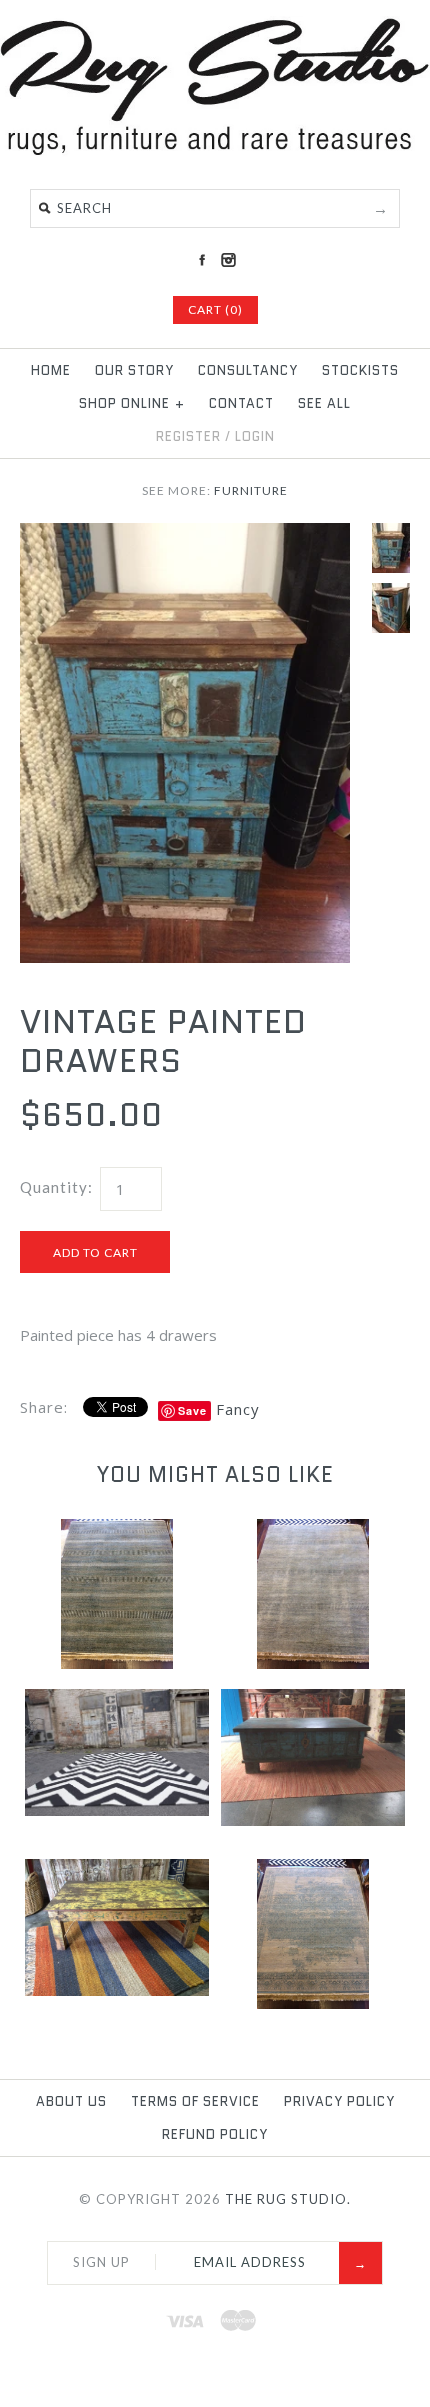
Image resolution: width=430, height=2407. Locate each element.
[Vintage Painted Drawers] (185, 535)
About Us (71, 2101)
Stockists (360, 370)
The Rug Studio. (288, 2199)
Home (51, 370)
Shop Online (132, 403)
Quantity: (56, 1187)
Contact (241, 403)
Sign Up (101, 2262)
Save (192, 1410)
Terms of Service (195, 2101)
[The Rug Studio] (215, 151)
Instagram (228, 260)
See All (324, 403)
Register (188, 436)
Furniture (251, 490)
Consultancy (248, 370)
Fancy (238, 1409)
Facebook (202, 260)
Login (255, 436)
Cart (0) (215, 309)
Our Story (134, 370)
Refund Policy (215, 2134)
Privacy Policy (339, 2101)
